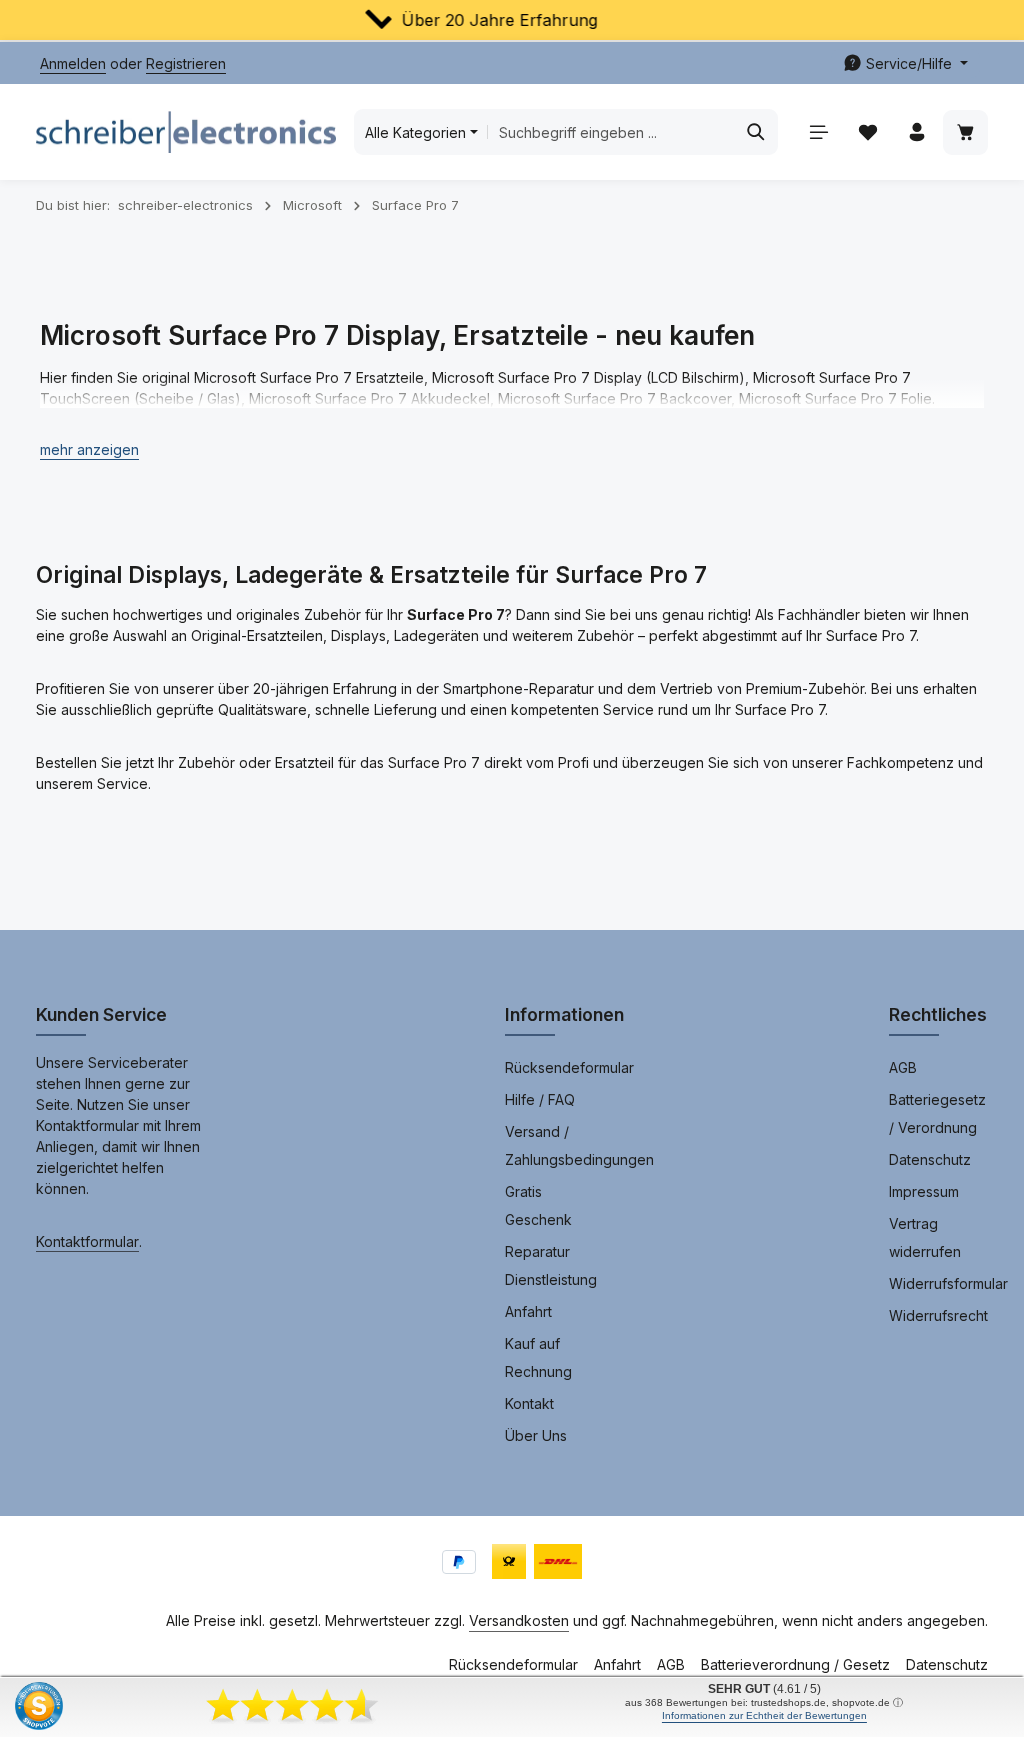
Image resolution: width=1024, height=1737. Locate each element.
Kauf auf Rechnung (538, 1357)
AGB (903, 1067)
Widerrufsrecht (938, 1315)
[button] (89, 449)
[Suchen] (756, 132)
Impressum (924, 1191)
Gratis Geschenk (538, 1205)
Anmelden (73, 63)
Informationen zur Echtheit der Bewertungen (764, 1715)
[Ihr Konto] (916, 132)
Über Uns (536, 1435)
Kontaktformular (87, 1241)
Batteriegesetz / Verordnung (937, 1113)
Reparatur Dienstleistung (551, 1265)
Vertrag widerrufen (925, 1237)
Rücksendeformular (569, 1067)
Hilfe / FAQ (540, 1099)
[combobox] (611, 132)
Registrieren (186, 63)
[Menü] (818, 132)
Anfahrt (528, 1311)
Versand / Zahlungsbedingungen (579, 1145)
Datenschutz (930, 1159)
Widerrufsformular (948, 1283)
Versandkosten (519, 1620)
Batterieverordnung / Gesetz (795, 1664)
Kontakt (529, 1403)
